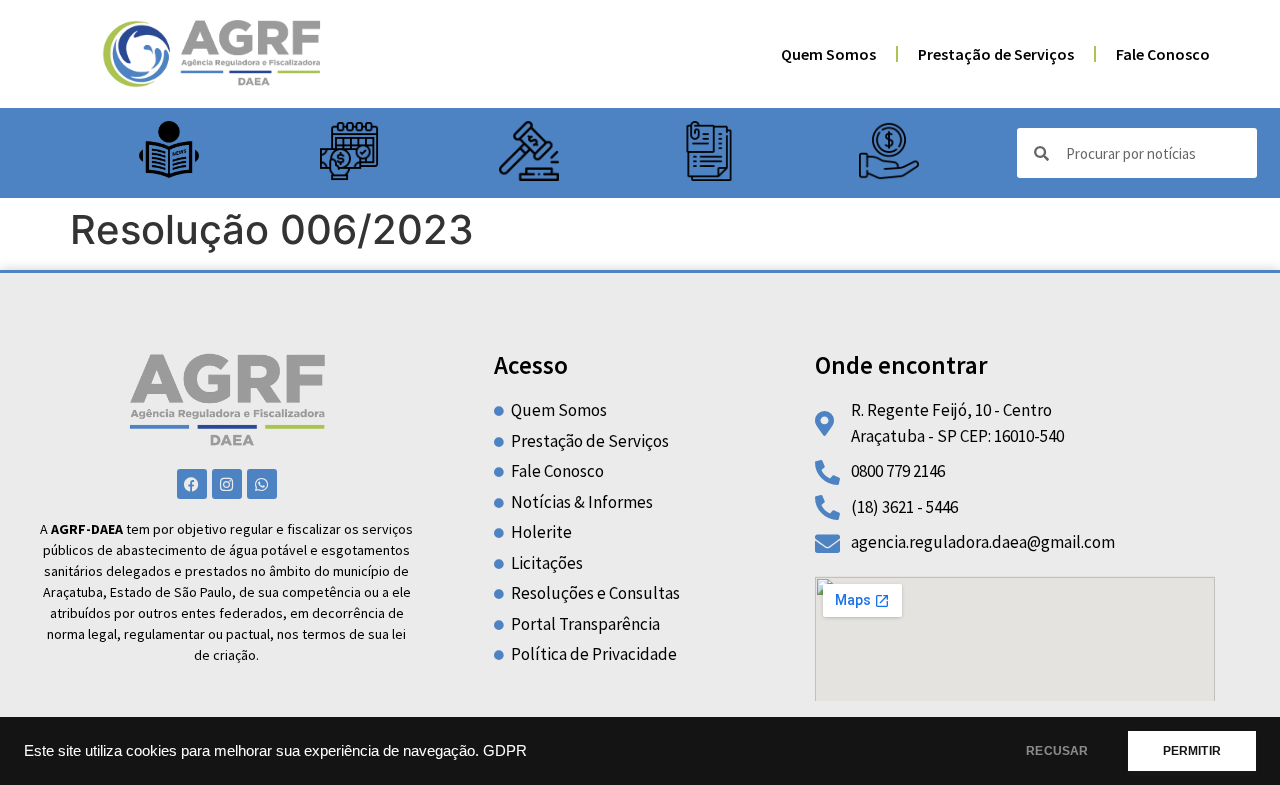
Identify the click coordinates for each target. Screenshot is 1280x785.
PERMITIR (1192, 751)
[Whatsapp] (262, 484)
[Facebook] (192, 484)
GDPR (505, 751)
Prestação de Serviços (996, 54)
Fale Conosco (1163, 54)
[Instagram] (227, 484)
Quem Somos (828, 54)
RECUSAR (1057, 751)
